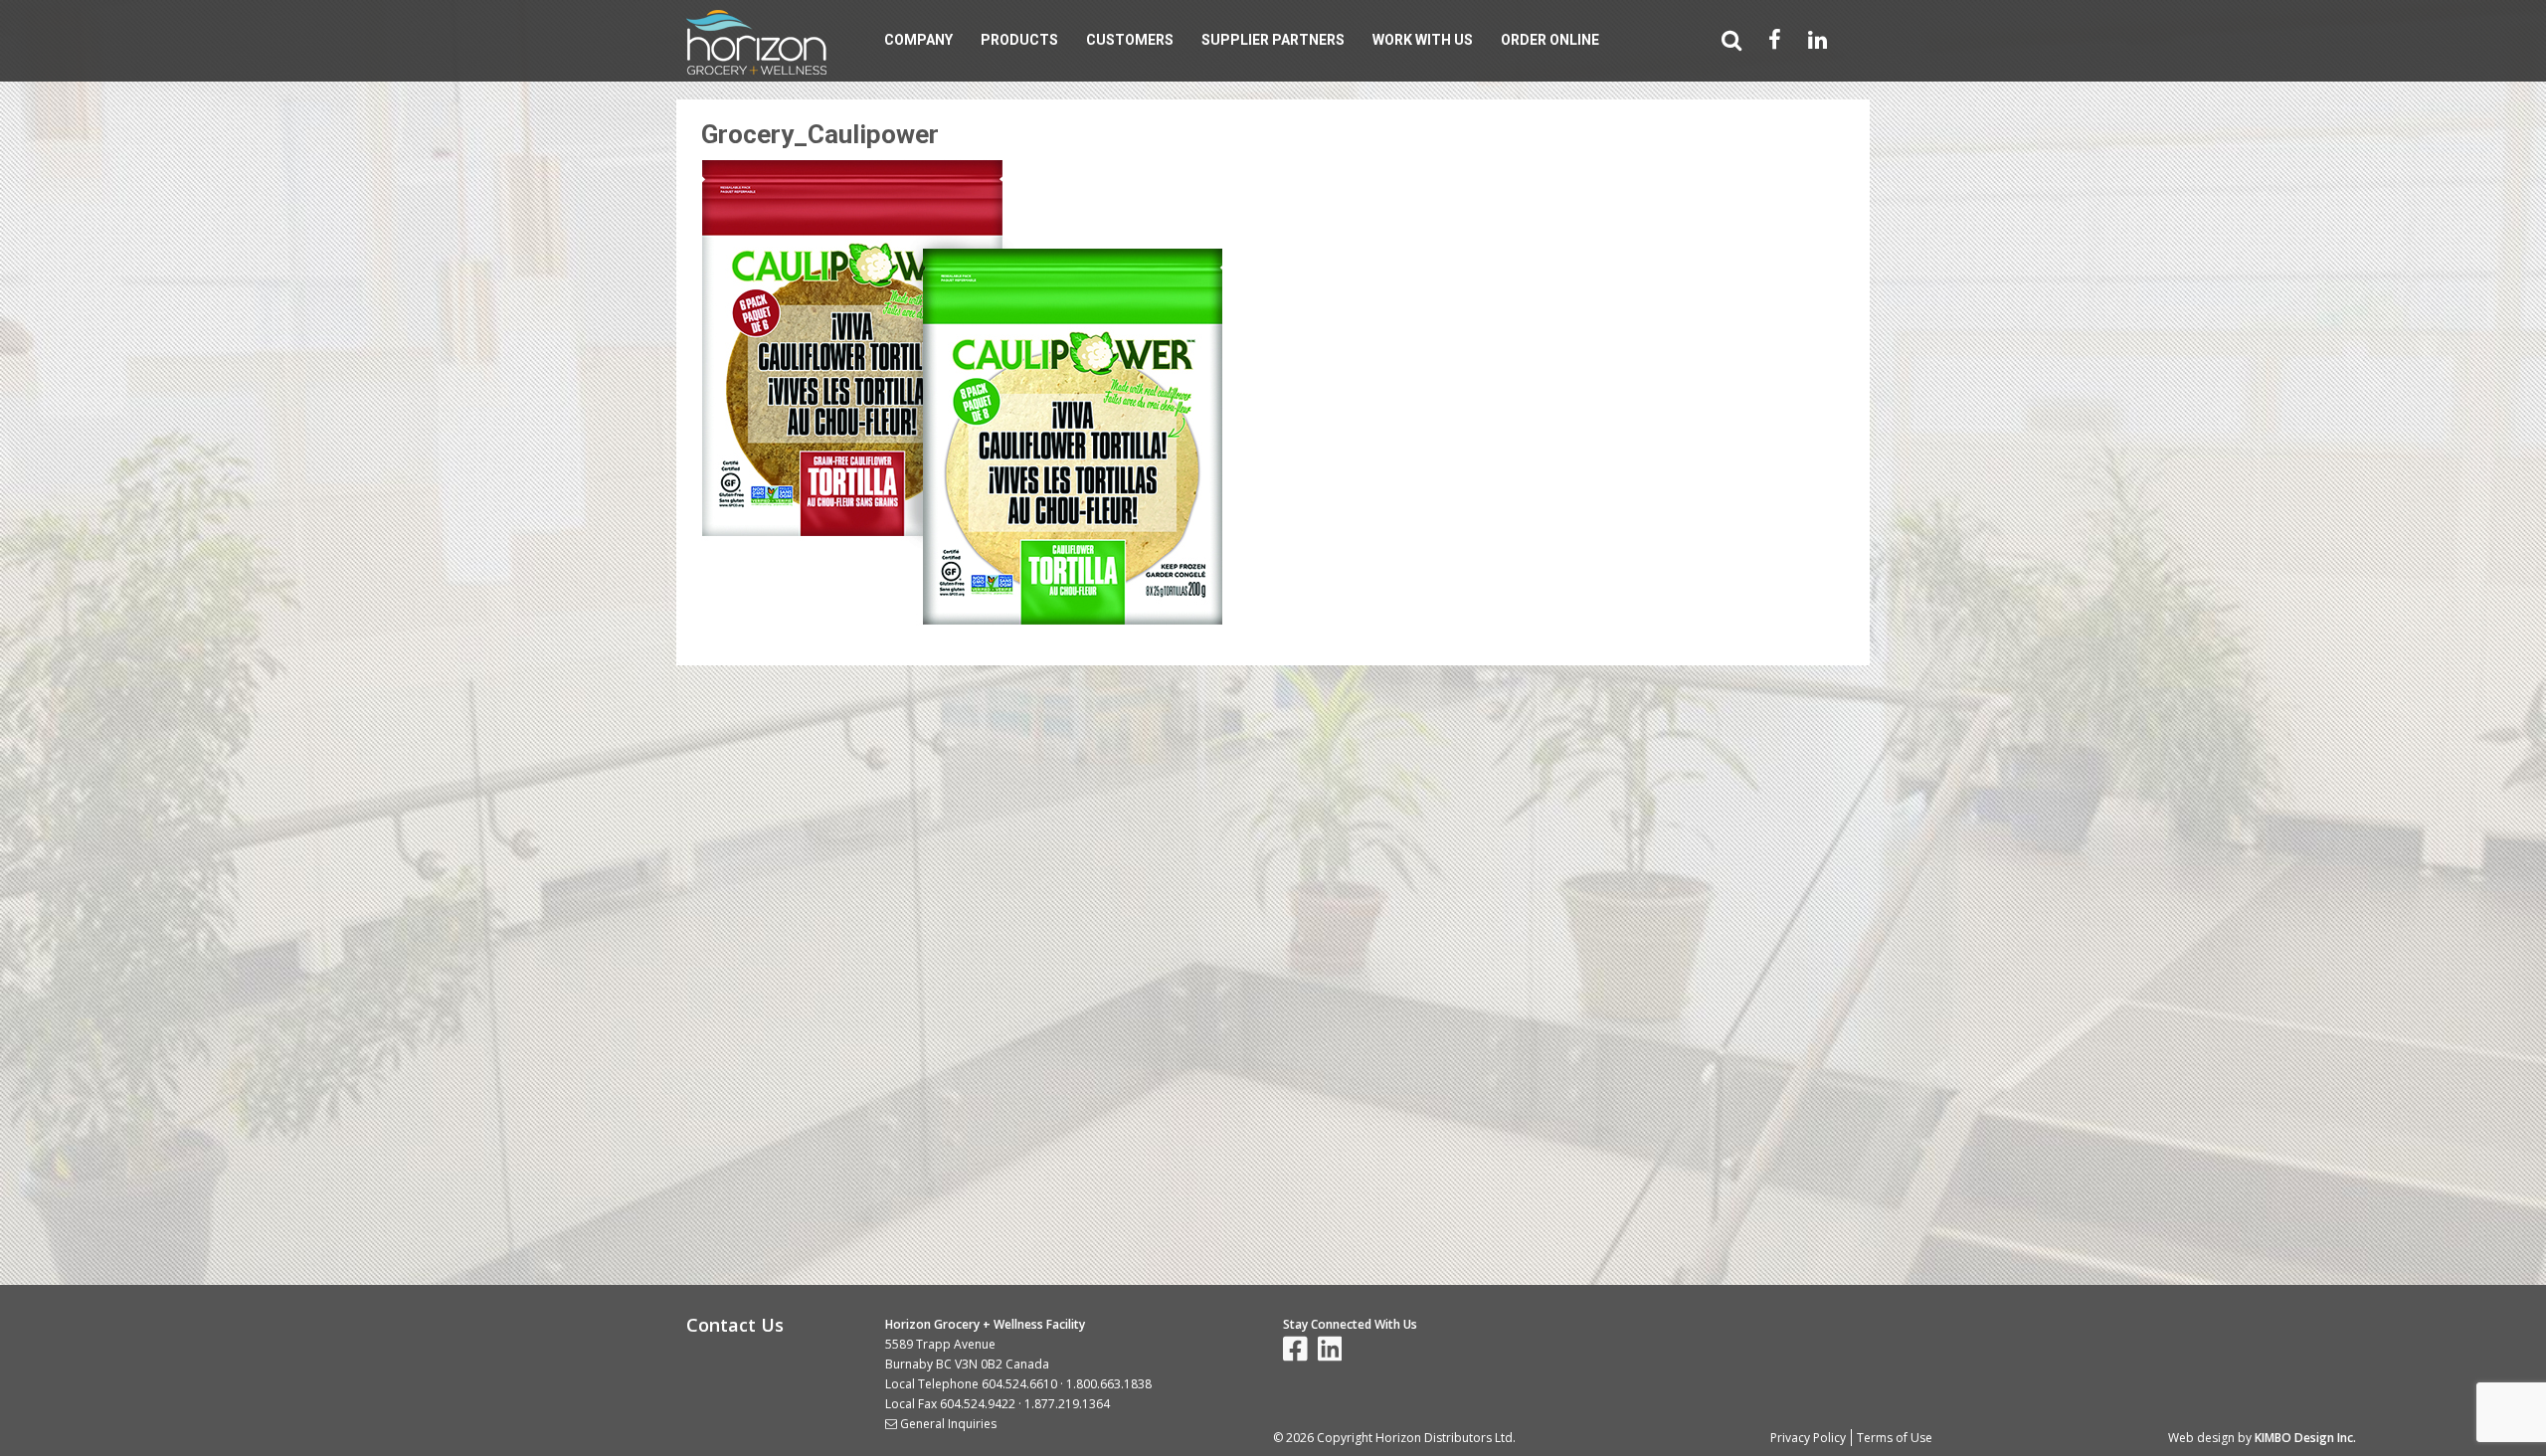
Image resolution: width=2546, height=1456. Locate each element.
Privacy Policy (1808, 1438)
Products (1019, 40)
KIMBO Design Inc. (2305, 1438)
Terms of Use (1895, 1438)
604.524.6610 (1019, 1384)
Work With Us (1423, 40)
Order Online (1550, 40)
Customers (1130, 40)
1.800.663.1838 (1109, 1384)
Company (918, 40)
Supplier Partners (1273, 40)
